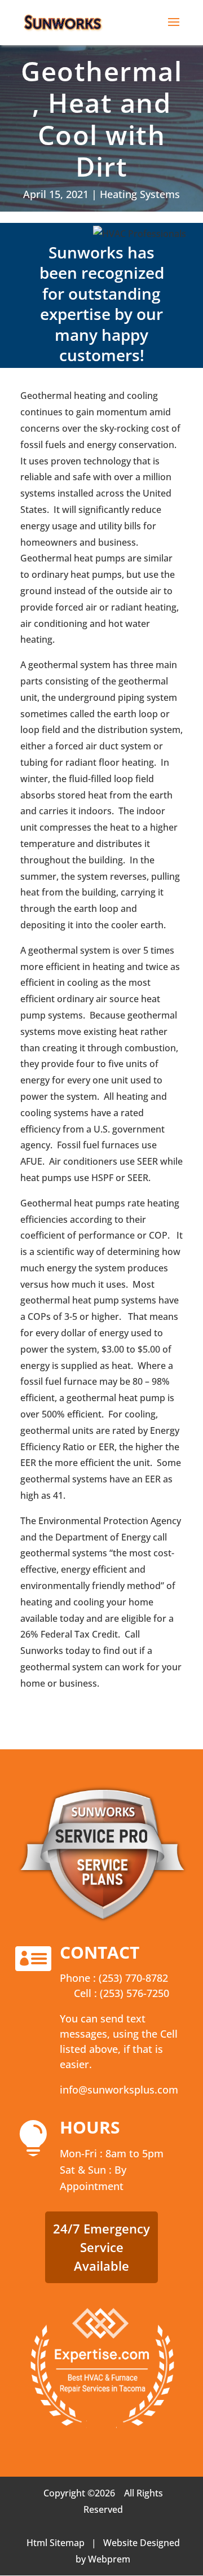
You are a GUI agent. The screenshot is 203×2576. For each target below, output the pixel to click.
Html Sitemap (56, 2543)
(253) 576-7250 (134, 1993)
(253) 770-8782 (133, 1978)
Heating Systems (140, 194)
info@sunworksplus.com (119, 2090)
